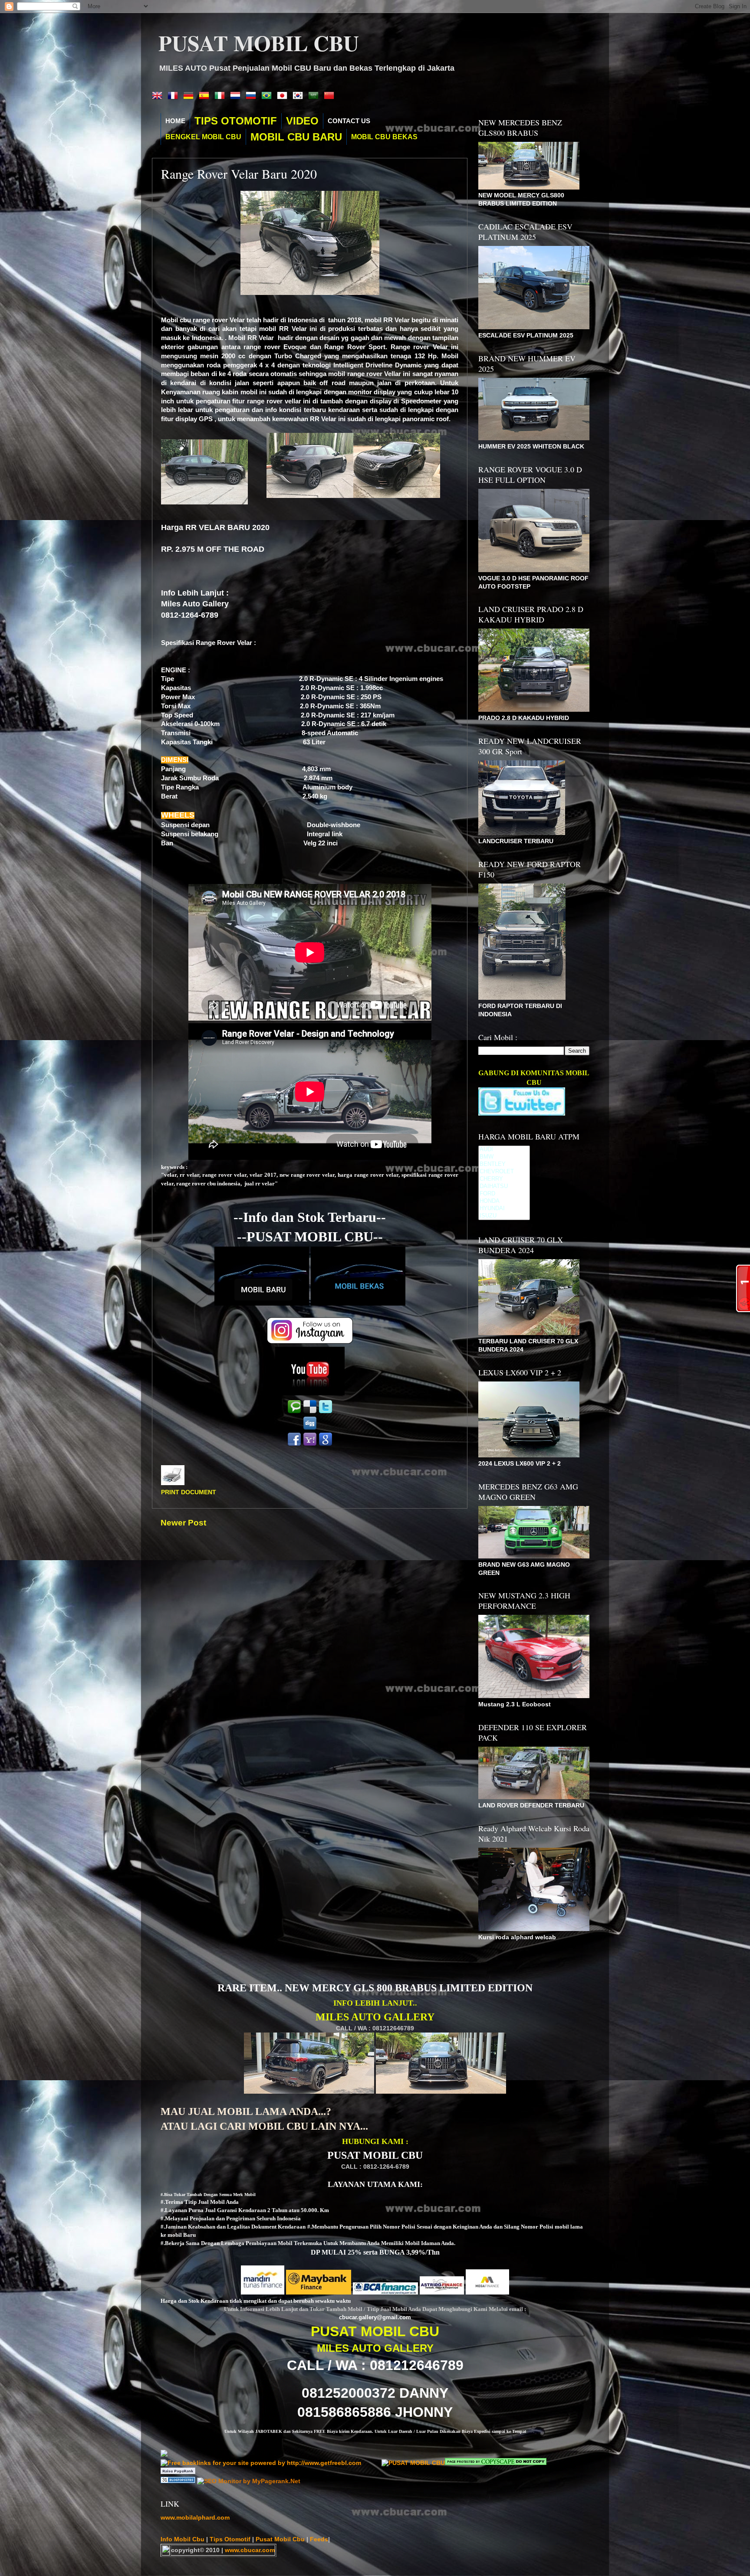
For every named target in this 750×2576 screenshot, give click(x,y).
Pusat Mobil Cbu (281, 2539)
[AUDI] (504, 1150)
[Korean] (299, 96)
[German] (190, 96)
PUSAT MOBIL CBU (259, 43)
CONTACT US (349, 121)
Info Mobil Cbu (183, 2539)
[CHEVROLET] (504, 1172)
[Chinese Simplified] (331, 96)
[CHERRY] (504, 1179)
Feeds (319, 2539)
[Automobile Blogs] (179, 2481)
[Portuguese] (268, 96)
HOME (175, 121)
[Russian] (253, 96)
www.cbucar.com (250, 2550)
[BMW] (504, 1157)
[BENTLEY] (504, 1164)
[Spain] (206, 96)
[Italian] (221, 96)
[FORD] (504, 1194)
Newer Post (183, 1523)
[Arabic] (315, 96)
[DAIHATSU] (504, 1187)
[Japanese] (284, 96)
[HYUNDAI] (504, 1209)
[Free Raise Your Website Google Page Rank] (178, 2472)
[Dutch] (237, 96)
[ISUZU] (504, 1216)
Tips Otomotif (231, 2539)
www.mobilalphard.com (195, 2518)
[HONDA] (504, 1201)
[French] (174, 96)
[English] (159, 96)
